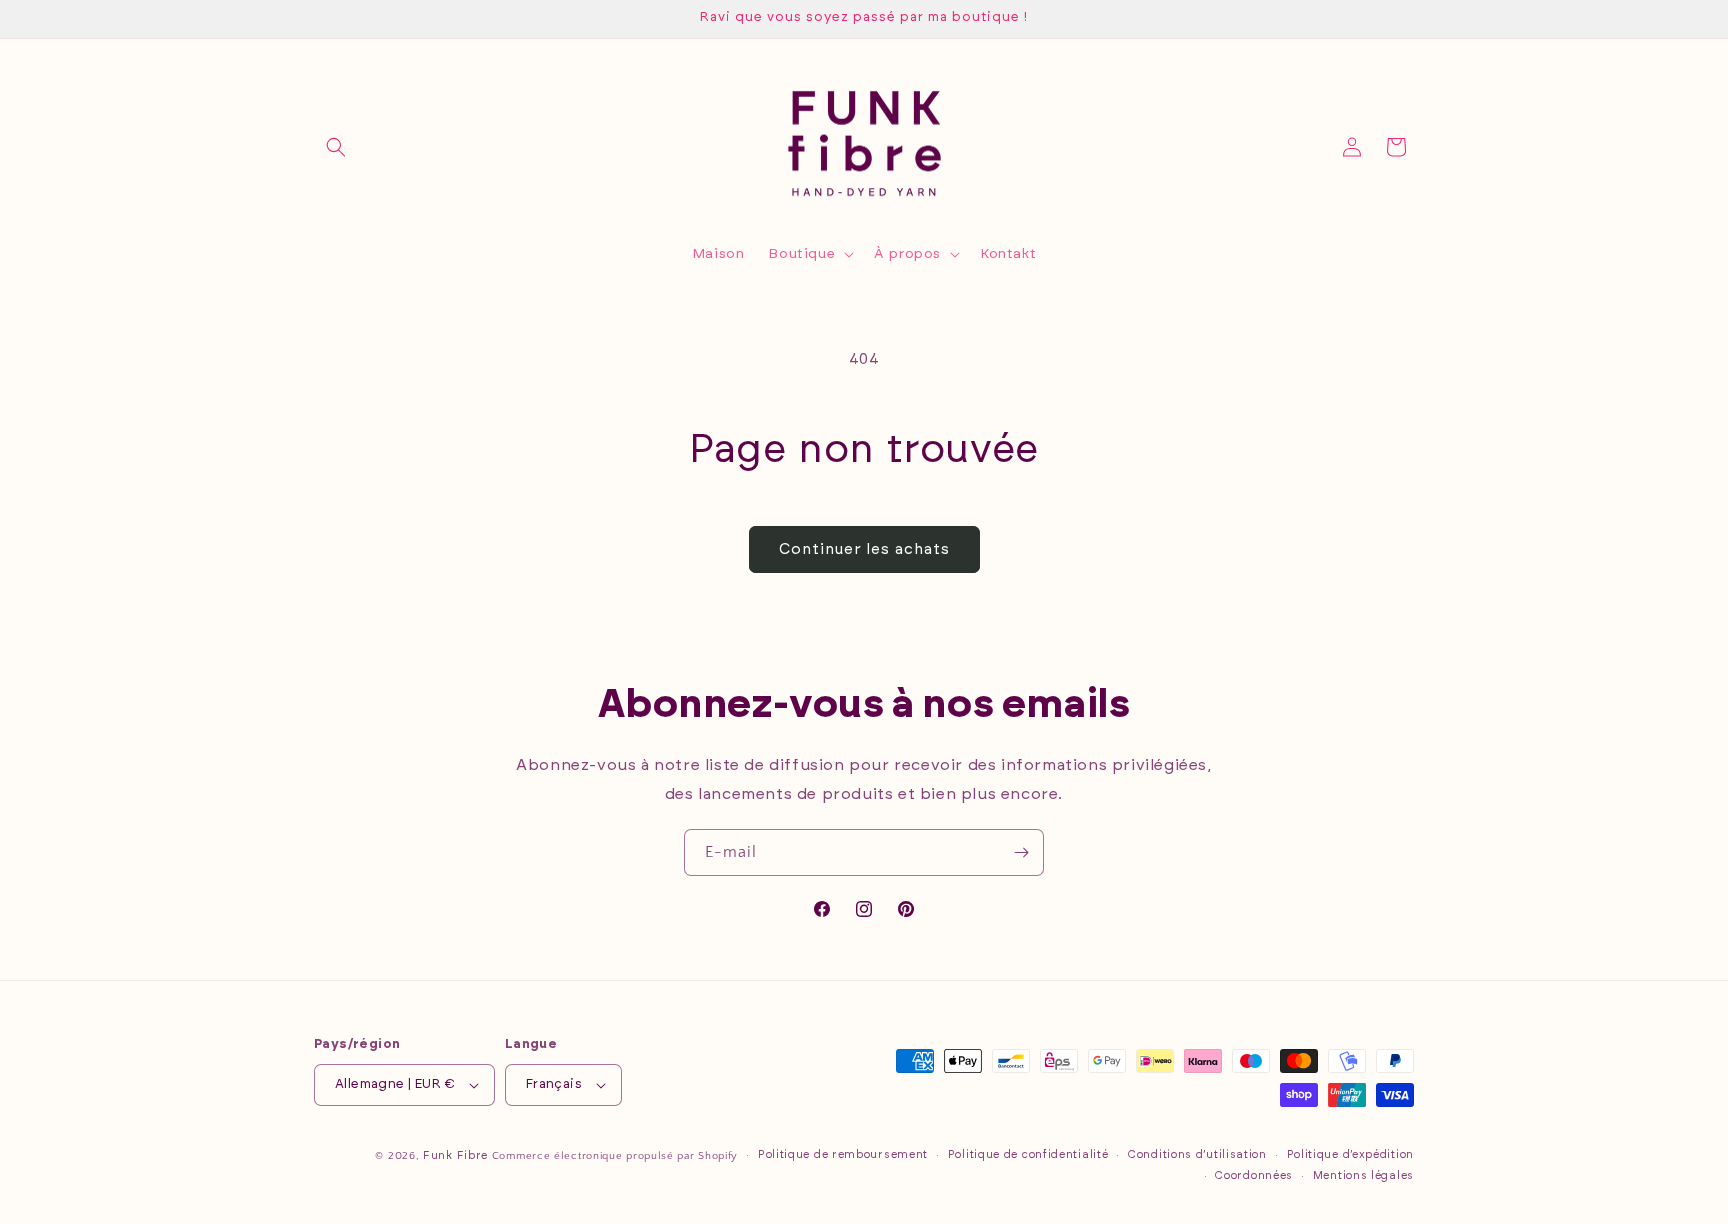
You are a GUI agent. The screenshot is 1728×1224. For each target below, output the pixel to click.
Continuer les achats (864, 549)
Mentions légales (1363, 1175)
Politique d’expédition (1350, 1154)
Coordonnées (1254, 1175)
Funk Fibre (455, 1155)
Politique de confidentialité (1028, 1154)
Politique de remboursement (843, 1154)
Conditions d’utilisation (1197, 1154)
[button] (336, 147)
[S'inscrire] (1021, 852)
